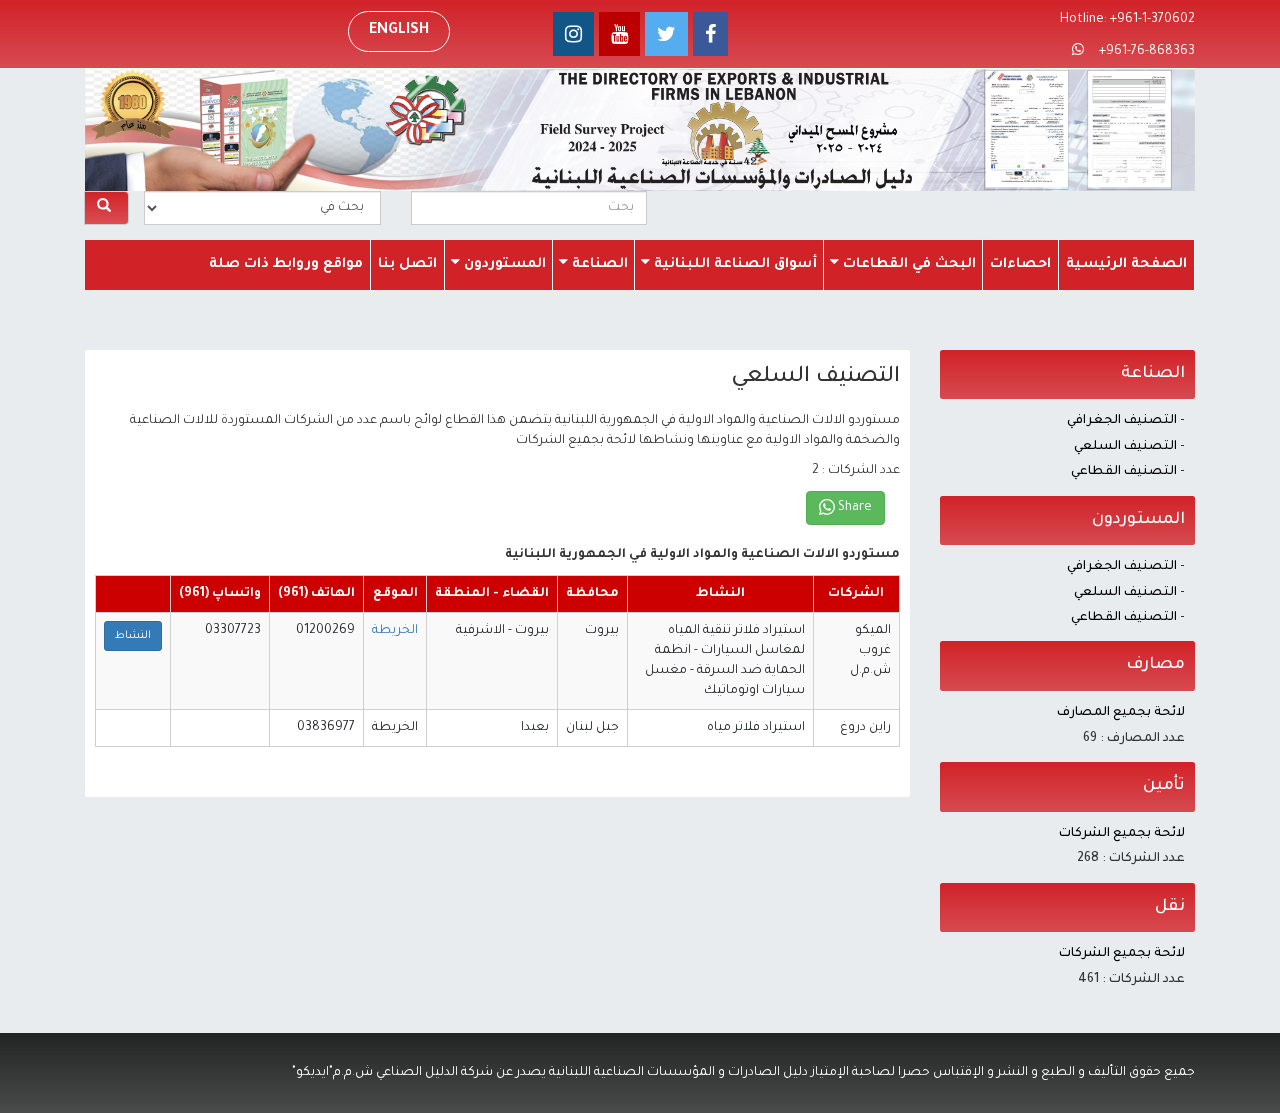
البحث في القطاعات (907, 264)
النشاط (133, 636)
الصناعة (598, 264)
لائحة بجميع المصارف (1121, 713)
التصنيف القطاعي (1124, 472)
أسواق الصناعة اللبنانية (733, 264)
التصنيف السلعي (1125, 447)
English (399, 31)
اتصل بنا (407, 264)
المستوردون (503, 264)
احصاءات (1020, 264)
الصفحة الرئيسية (1126, 264)
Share (853, 508)
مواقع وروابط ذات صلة (286, 264)
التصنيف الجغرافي (1122, 421)
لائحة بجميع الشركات (1122, 834)
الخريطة (395, 631)
